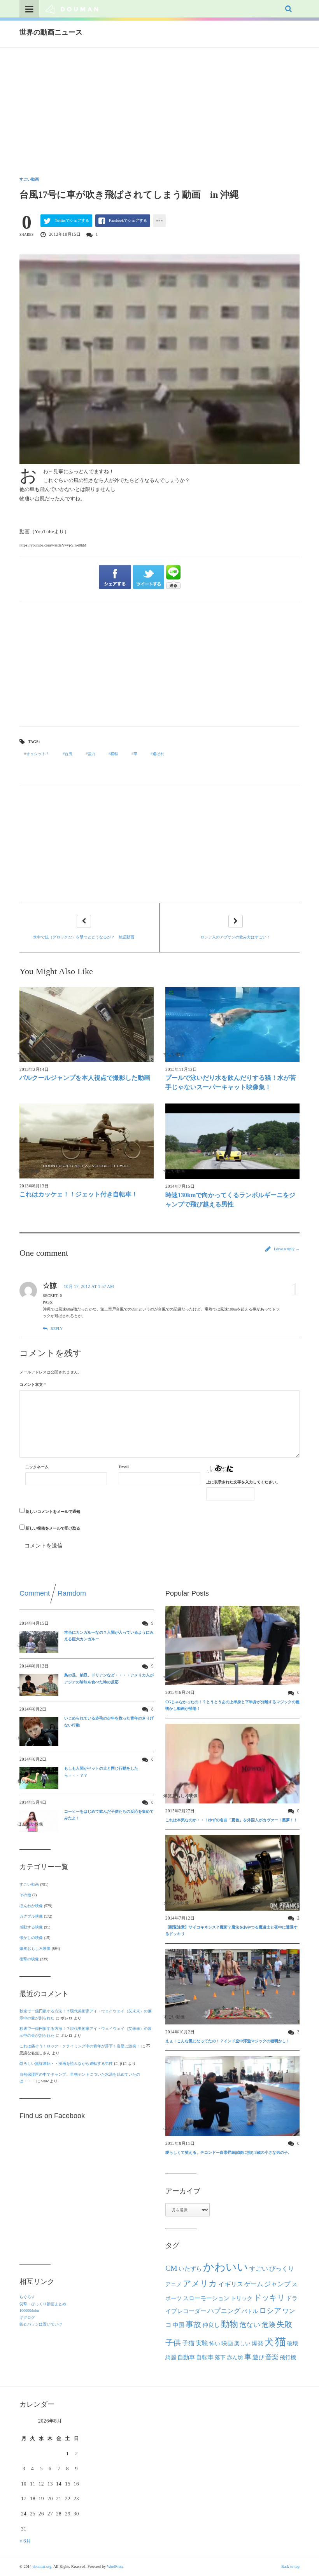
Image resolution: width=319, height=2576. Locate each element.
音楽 (272, 2357)
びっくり (282, 2269)
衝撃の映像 (29, 1959)
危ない (250, 2325)
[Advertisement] (159, 106)
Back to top (290, 2566)
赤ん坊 (235, 2357)
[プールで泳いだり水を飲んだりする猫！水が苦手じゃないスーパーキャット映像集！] (232, 1024)
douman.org (42, 2566)
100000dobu (29, 2311)
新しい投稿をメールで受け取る (53, 1528)
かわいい (226, 2267)
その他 (25, 1895)
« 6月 (25, 2541)
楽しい (242, 2343)
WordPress (115, 2566)
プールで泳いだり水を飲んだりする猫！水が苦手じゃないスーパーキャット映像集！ (231, 1082)
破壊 (293, 2343)
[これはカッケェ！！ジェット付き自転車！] (87, 1141)
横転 (114, 754)
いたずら (190, 2269)
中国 (179, 2325)
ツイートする (149, 577)
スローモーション (206, 2298)
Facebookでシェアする (128, 220)
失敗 (284, 2324)
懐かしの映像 (31, 1938)
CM (171, 2268)
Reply (56, 1329)
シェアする (115, 577)
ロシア (270, 2311)
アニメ (174, 2284)
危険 (268, 2325)
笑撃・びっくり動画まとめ (43, 2304)
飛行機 (288, 2357)
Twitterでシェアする (72, 220)
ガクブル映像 (31, 1916)
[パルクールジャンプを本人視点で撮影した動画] (87, 1024)
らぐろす (27, 2297)
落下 (220, 2357)
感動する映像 (31, 1927)
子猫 (188, 2343)
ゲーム (254, 2284)
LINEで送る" (173, 577)
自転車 (205, 2357)
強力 (91, 754)
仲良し (211, 2325)
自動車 (186, 2357)
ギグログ (27, 2318)
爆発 (258, 2343)
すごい (259, 2269)
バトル (250, 2311)
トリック (242, 2298)
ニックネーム (37, 1467)
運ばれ (158, 754)
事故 (193, 2324)
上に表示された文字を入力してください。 (243, 1482)
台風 (68, 754)
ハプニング (224, 2311)
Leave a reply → (286, 1249)
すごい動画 (29, 179)
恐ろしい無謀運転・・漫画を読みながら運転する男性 (66, 2063)
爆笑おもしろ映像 (35, 1949)
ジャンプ (277, 2284)
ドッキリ (269, 2298)
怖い (215, 2343)
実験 (202, 2343)
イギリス (231, 2284)
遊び (258, 2357)
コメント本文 (33, 1385)
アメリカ (200, 2284)
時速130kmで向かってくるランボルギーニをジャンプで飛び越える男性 (230, 1200)
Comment (35, 1593)
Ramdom (72, 1593)
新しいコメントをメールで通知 (53, 1512)
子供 (173, 2343)
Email (124, 1467)
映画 (227, 2343)
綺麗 (171, 2357)
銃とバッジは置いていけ (41, 2324)
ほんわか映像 (31, 1906)
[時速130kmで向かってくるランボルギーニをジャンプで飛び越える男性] (232, 1141)
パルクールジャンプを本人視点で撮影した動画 (85, 1078)
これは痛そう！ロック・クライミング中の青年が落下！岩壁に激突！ (80, 2046)
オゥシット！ (38, 754)
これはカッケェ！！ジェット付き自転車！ (79, 1194)
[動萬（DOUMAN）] (72, 9)
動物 (230, 2324)
